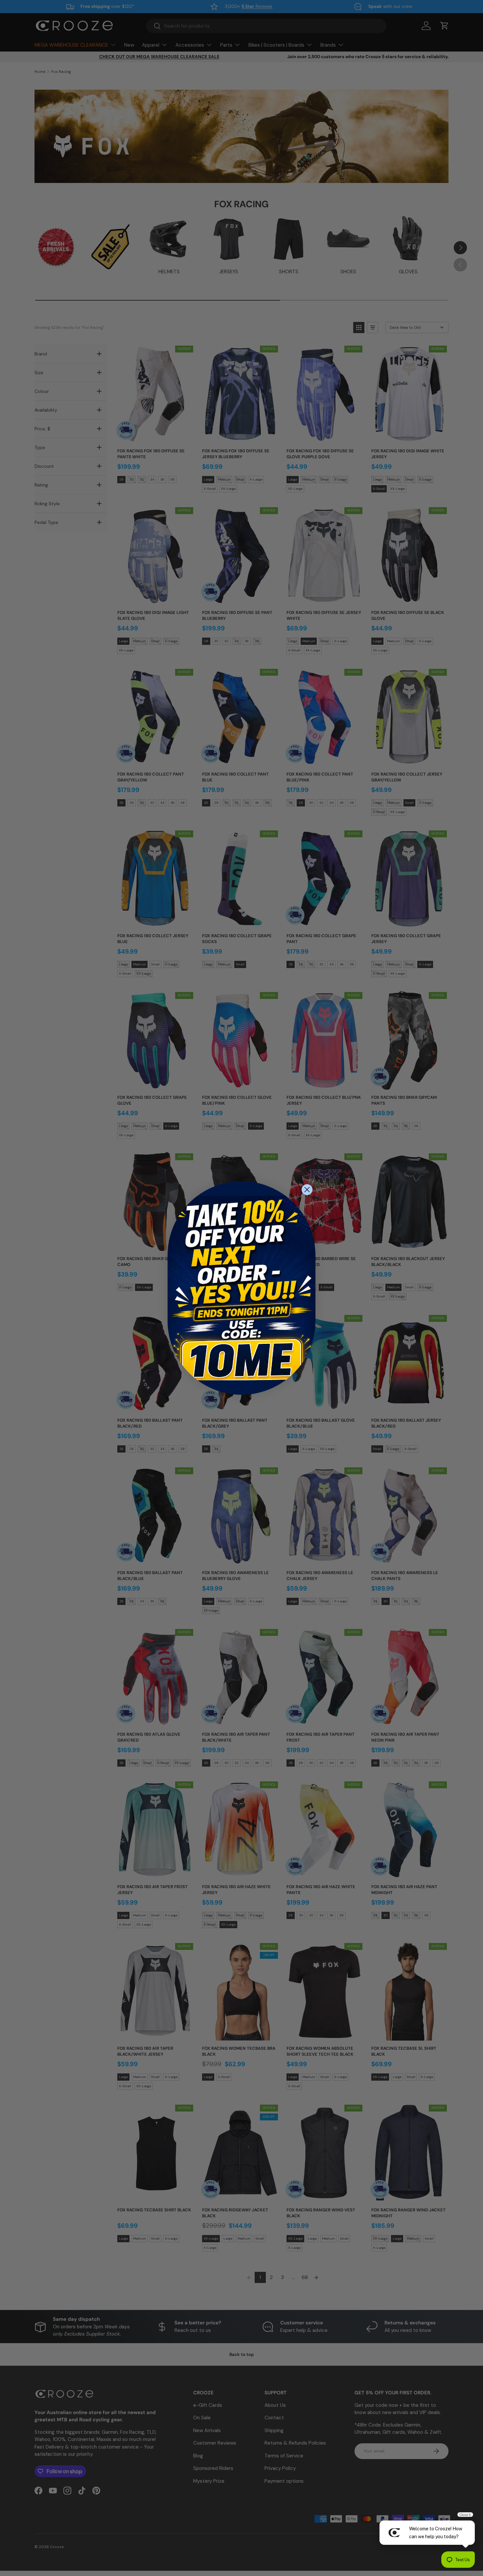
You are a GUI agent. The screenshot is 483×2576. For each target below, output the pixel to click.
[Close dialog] (307, 1190)
